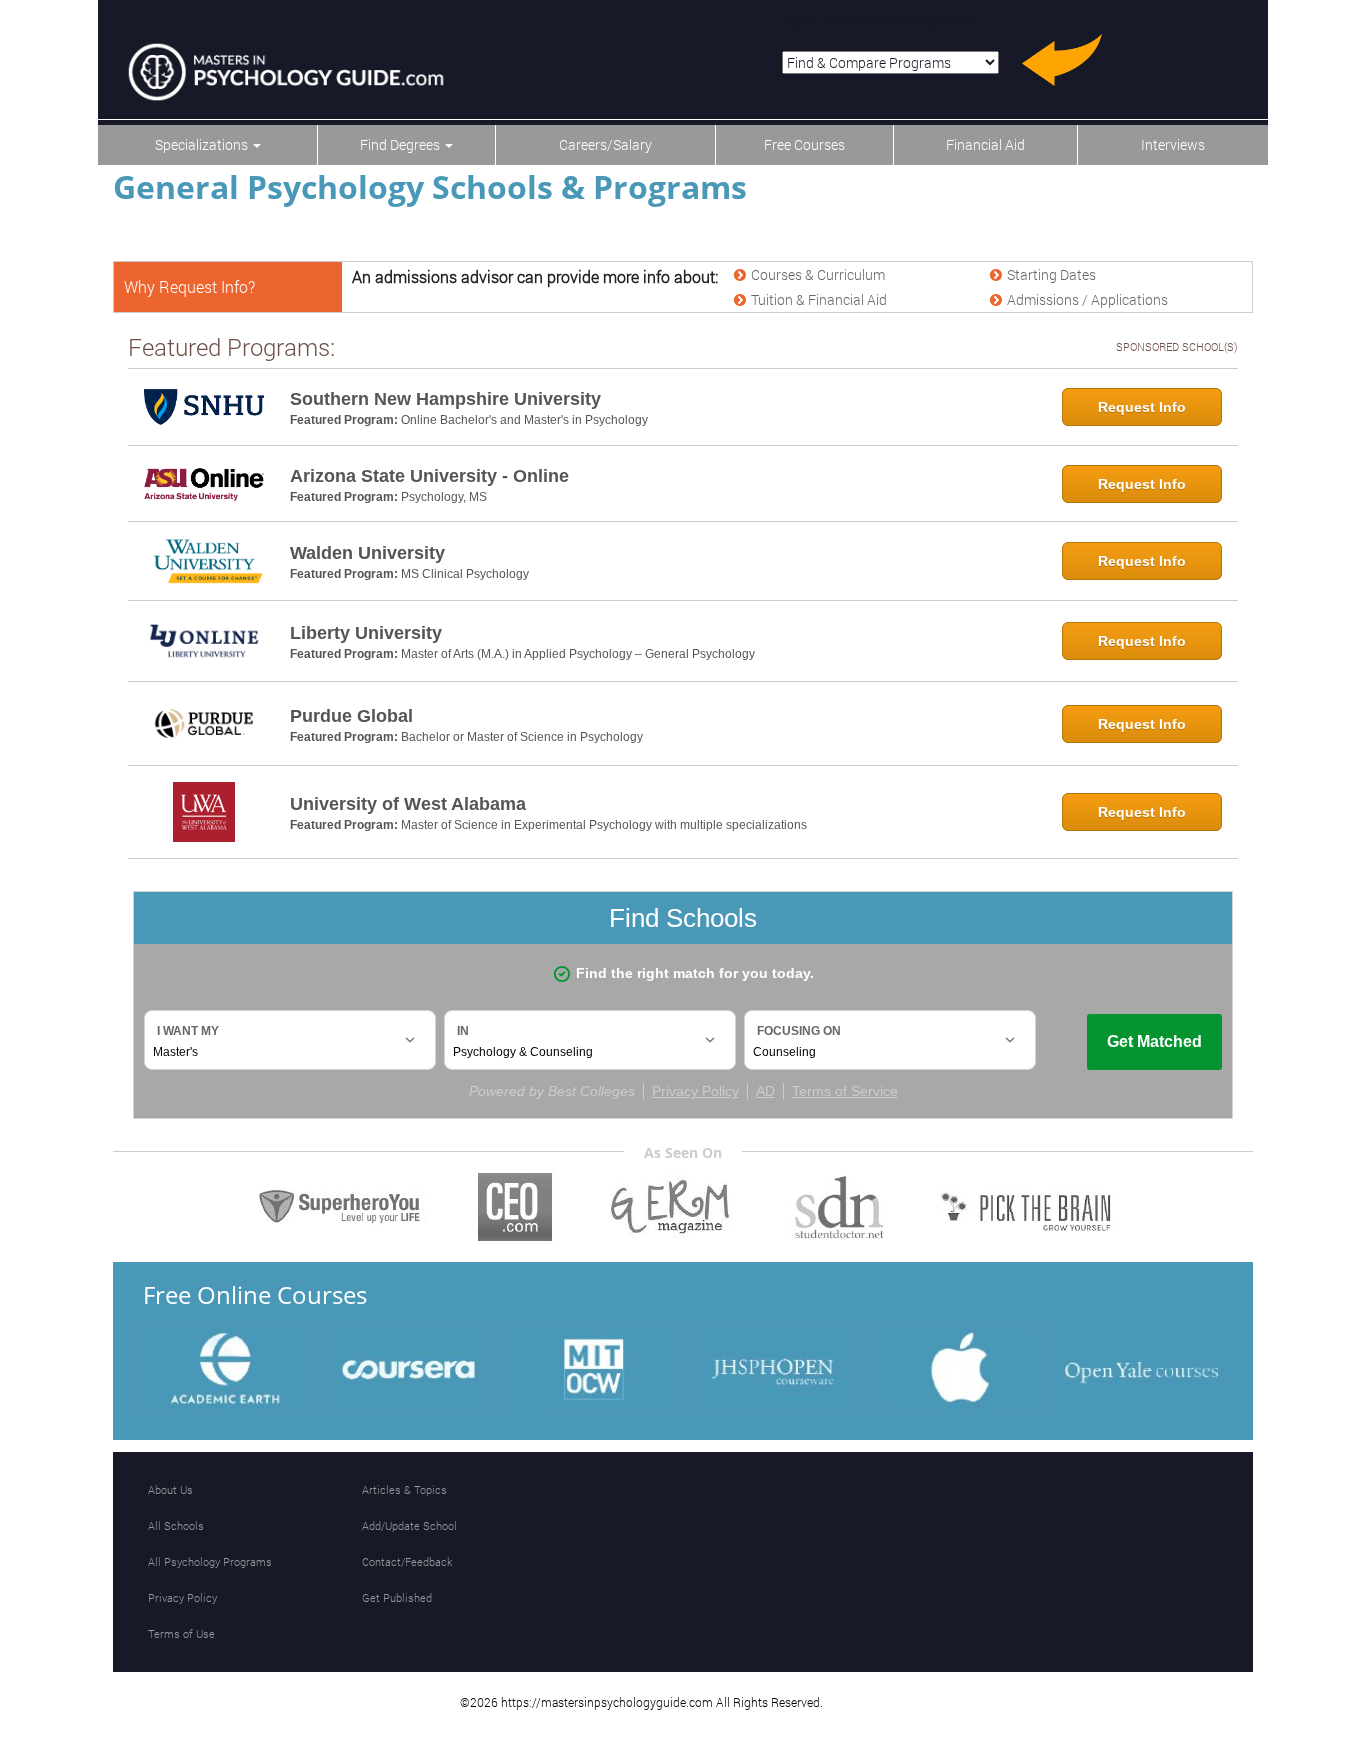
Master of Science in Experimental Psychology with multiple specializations (604, 825)
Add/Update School (409, 1525)
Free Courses (804, 144)
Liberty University (366, 633)
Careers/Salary (605, 144)
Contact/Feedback (407, 1561)
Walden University (367, 553)
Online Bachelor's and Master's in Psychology (524, 420)
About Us (170, 1489)
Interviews (1173, 144)
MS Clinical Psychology (465, 574)
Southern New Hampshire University (445, 399)
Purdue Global (351, 716)
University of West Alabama (408, 804)
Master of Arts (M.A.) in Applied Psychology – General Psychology (578, 654)
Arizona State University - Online (429, 476)
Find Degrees (401, 144)
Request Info (1142, 407)
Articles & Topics (404, 1489)
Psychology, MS (444, 497)
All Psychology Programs (210, 1561)
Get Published (397, 1597)
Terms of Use (181, 1633)
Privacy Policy (182, 1597)
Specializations (203, 144)
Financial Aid (985, 144)
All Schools (176, 1525)
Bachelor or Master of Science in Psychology (522, 737)
